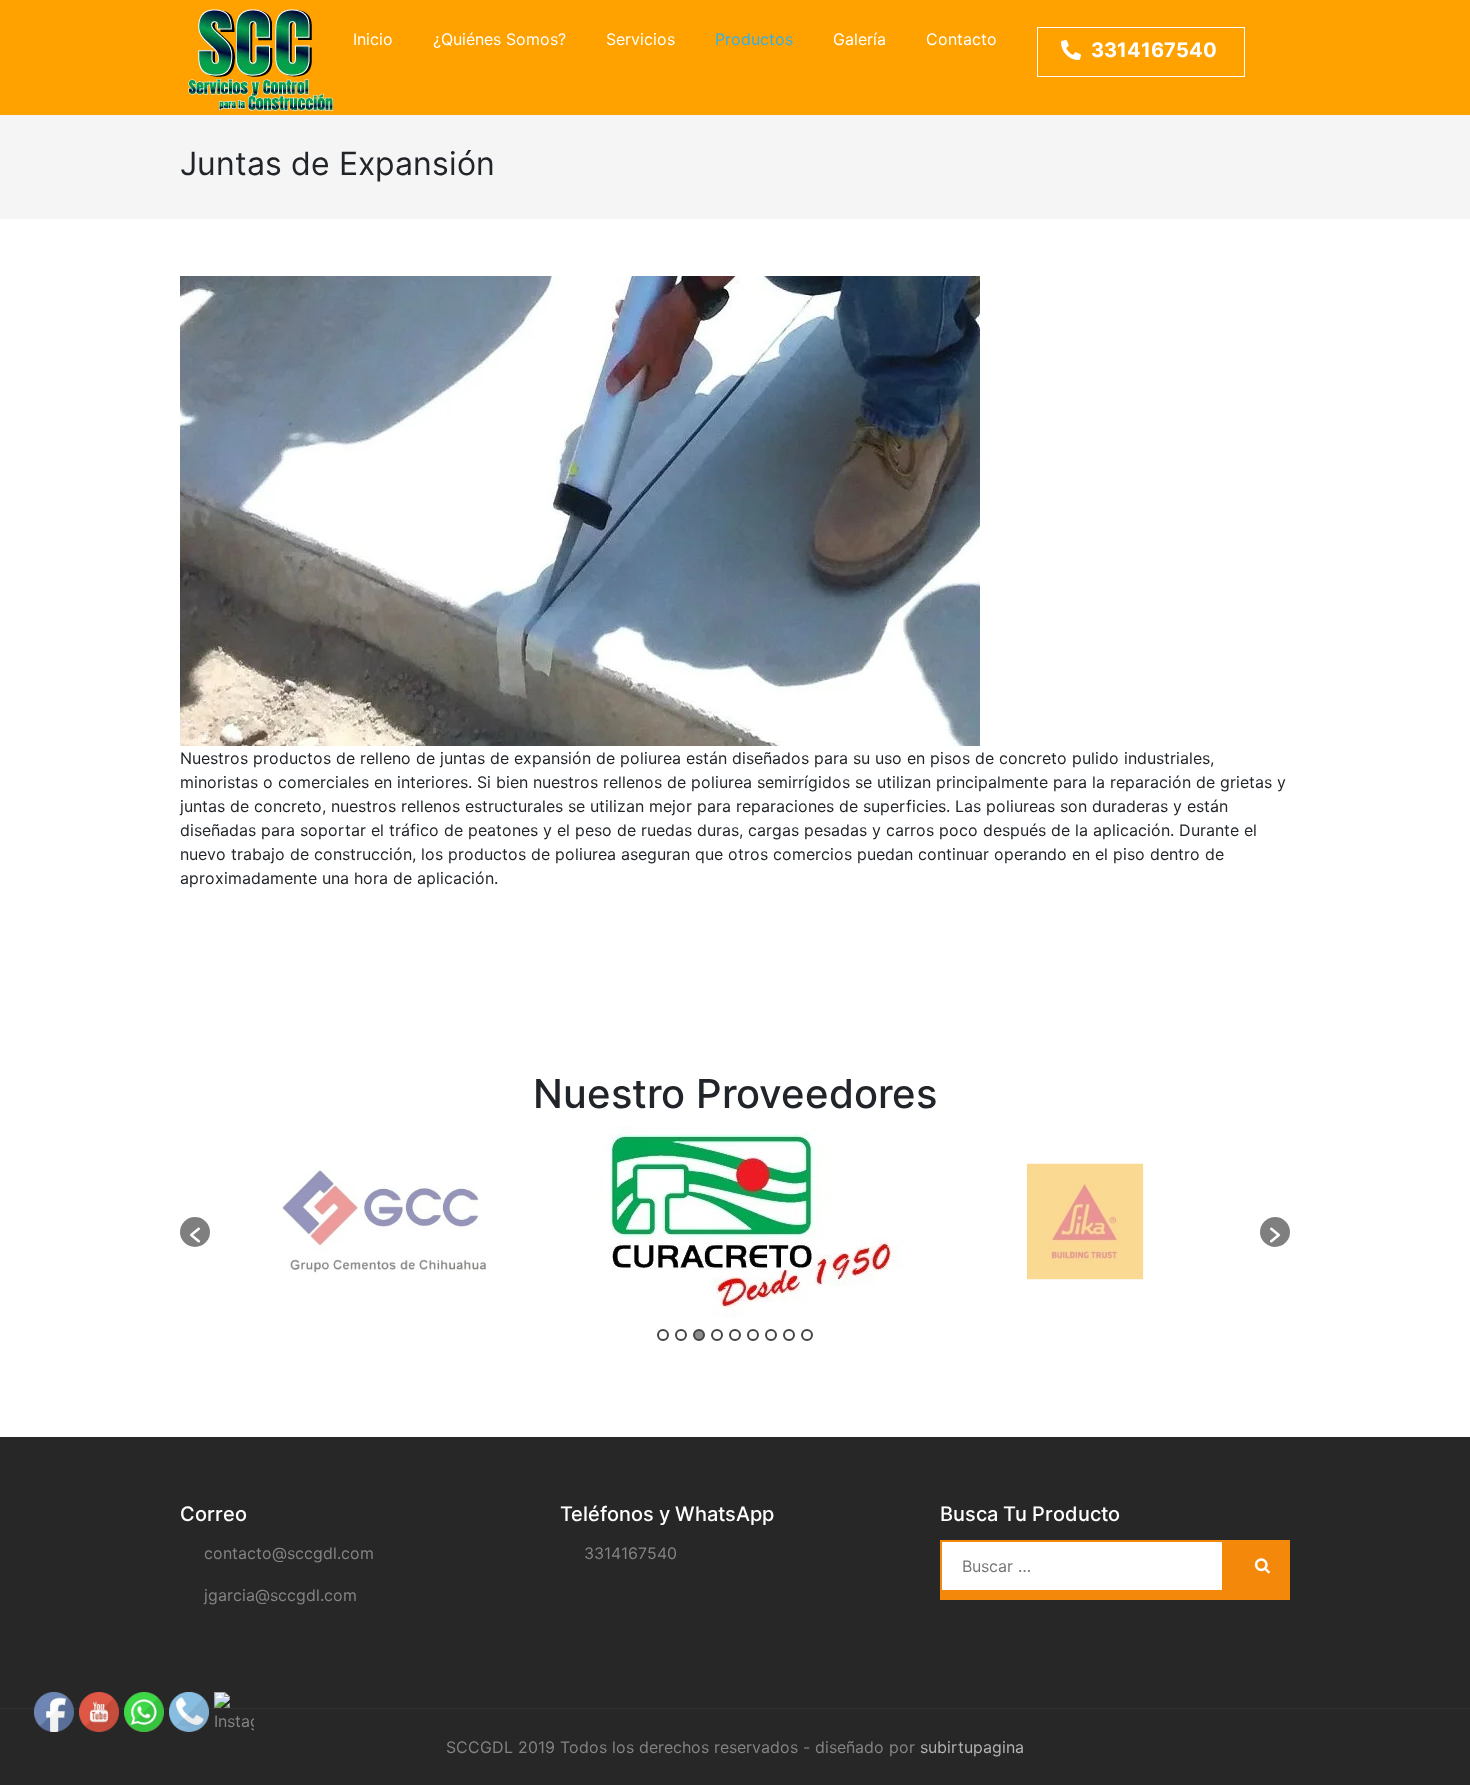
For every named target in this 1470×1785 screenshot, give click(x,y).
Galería (859, 39)
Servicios (640, 39)
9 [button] (807, 1335)
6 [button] (753, 1335)
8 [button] (789, 1335)
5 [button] (735, 1335)
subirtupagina (972, 1747)
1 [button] (663, 1335)
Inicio (373, 39)
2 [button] (681, 1335)
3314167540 (1154, 50)
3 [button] (699, 1335)
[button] (195, 1232)
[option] (385, 1221)
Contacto (961, 39)
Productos (754, 39)
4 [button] (717, 1335)
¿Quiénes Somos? (499, 39)
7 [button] (771, 1335)
